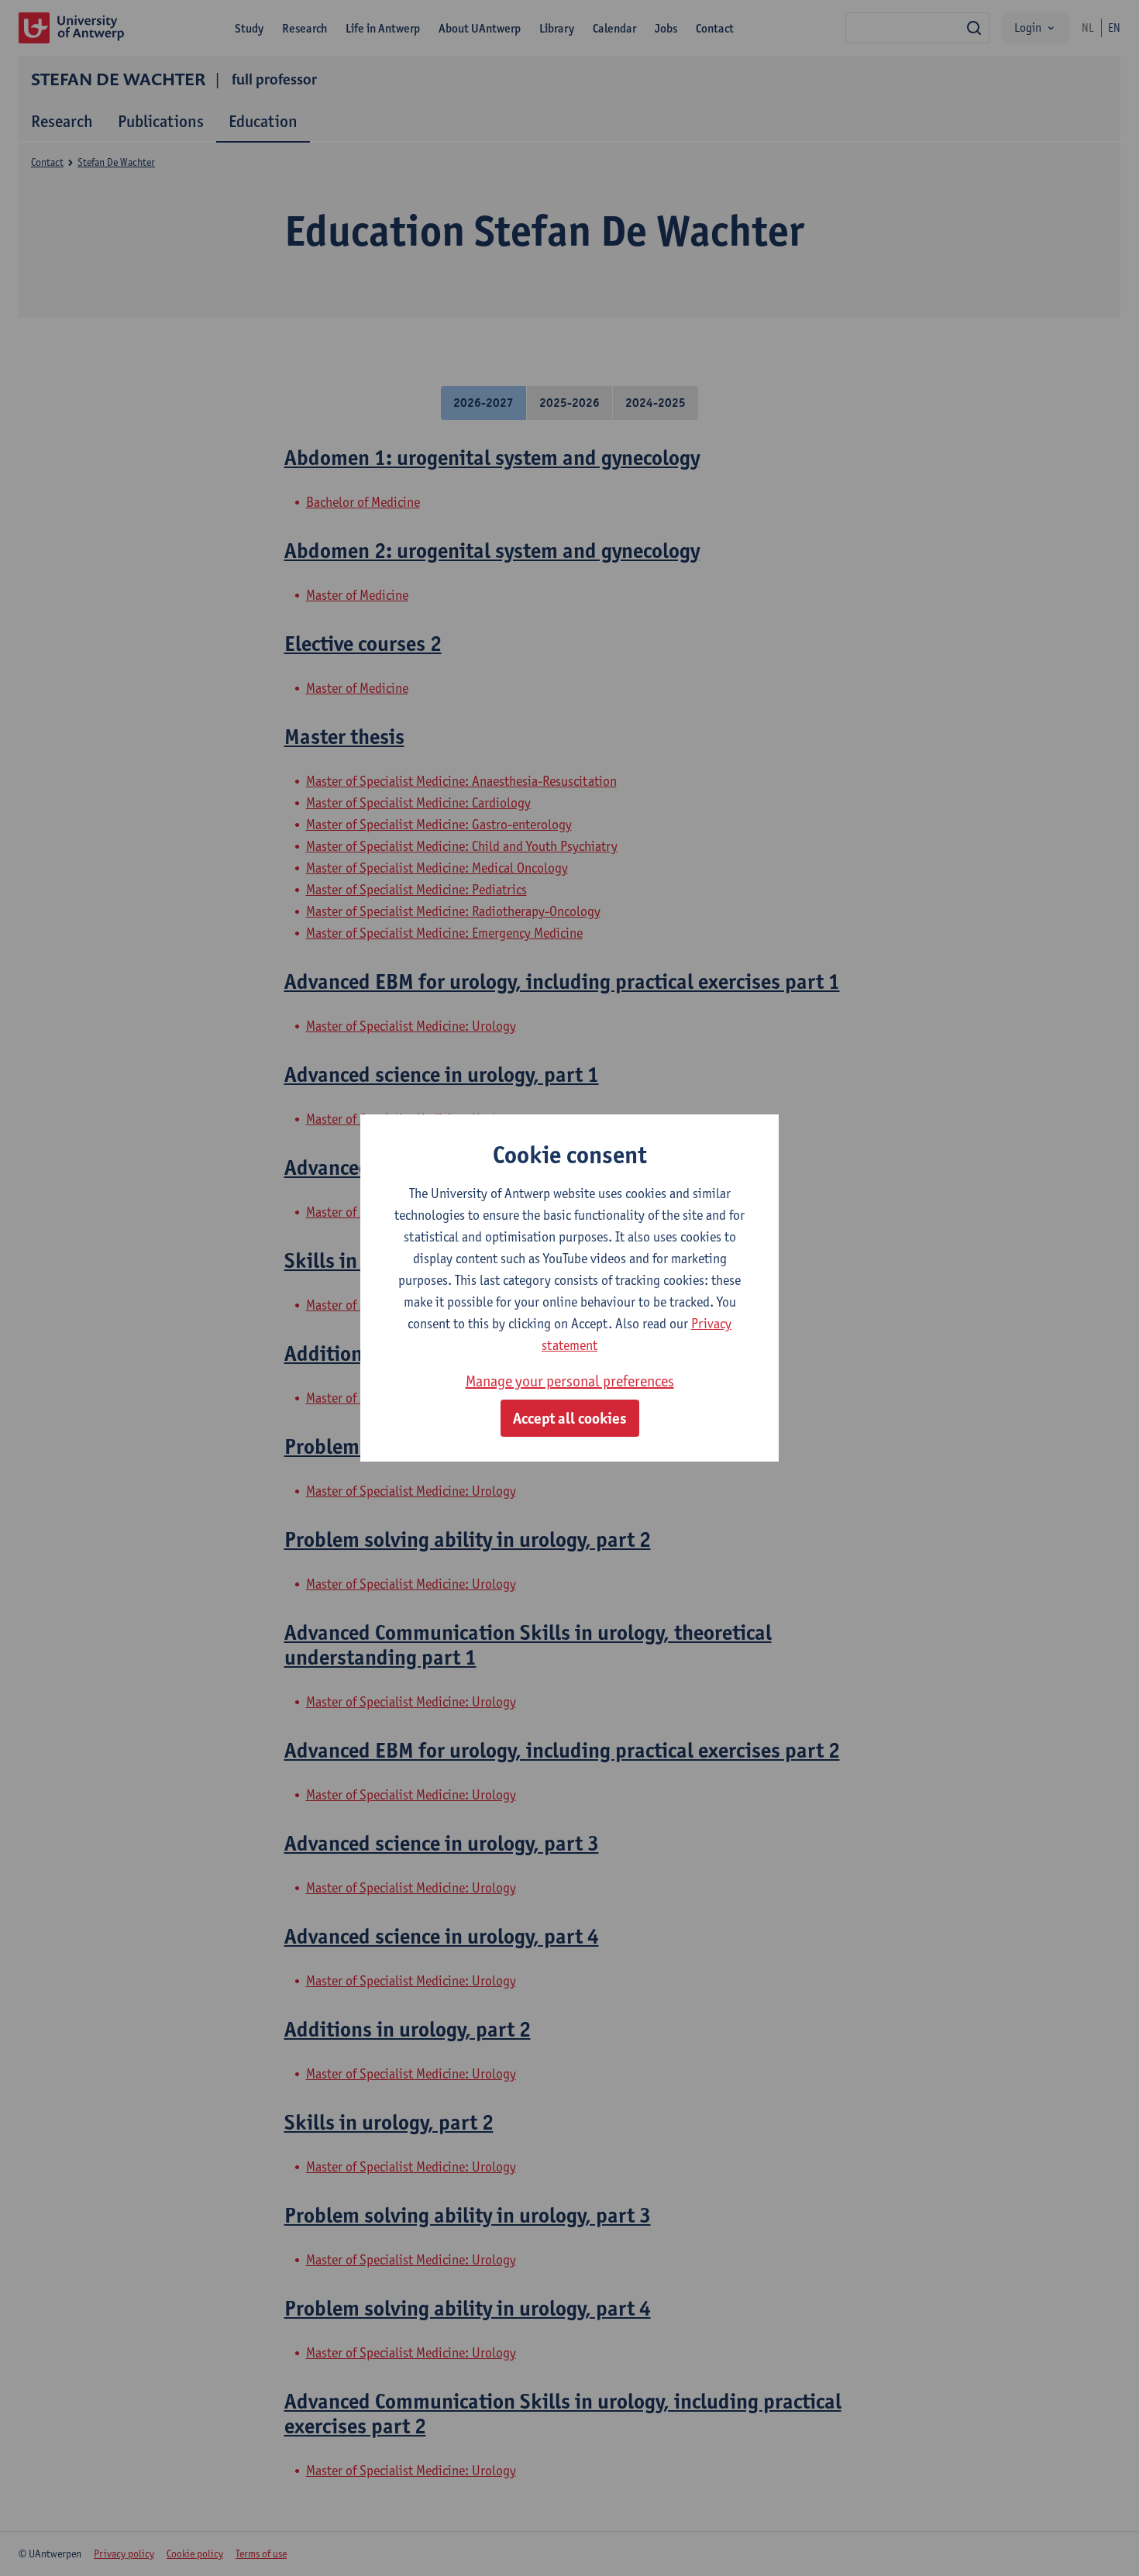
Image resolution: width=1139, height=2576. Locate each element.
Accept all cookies (570, 1418)
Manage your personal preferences (570, 1381)
